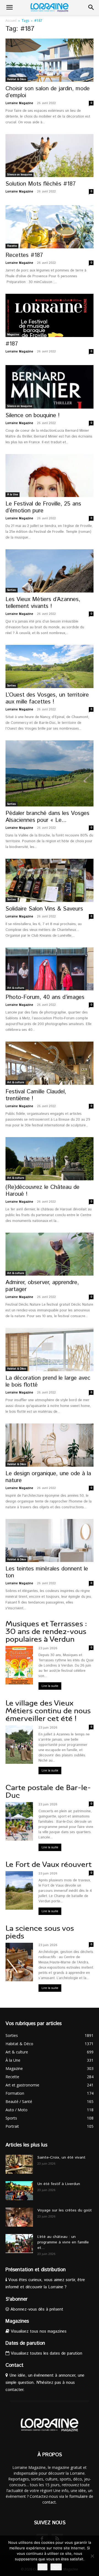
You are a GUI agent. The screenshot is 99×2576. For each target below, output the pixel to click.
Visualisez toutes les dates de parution (46, 2353)
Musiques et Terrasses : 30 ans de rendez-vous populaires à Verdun (46, 1631)
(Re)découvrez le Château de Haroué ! (42, 1191)
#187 (12, 344)
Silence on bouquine (20, 175)
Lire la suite (50, 1686)
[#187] (50, 315)
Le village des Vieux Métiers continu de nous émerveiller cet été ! (48, 1711)
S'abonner (16, 2299)
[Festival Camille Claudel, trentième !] (50, 1063)
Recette (12, 246)
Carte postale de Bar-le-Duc (48, 1791)
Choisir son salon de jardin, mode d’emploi (48, 92)
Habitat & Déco (16, 79)
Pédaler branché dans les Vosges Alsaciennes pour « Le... (47, 817)
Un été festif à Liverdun (59, 2184)
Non (56, 2567)
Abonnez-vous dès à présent (36, 2309)
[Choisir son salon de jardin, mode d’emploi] (50, 60)
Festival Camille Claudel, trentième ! (36, 1095)
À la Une (13, 494)
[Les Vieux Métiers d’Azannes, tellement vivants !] (50, 571)
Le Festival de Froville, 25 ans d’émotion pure (43, 507)
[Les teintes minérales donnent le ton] (50, 1541)
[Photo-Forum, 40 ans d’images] (50, 969)
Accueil (11, 21)
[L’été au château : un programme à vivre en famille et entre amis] (19, 2244)
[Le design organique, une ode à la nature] (50, 1445)
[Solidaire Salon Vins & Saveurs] (50, 880)
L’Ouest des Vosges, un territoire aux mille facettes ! (47, 698)
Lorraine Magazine (19, 103)
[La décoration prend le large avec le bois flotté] (50, 1350)
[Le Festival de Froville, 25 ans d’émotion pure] (50, 476)
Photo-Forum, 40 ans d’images (45, 997)
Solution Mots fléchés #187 (41, 184)
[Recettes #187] (50, 227)
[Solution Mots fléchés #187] (50, 156)
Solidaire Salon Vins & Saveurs (44, 909)
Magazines (17, 2321)
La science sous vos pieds (40, 1932)
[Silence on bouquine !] (50, 387)
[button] (9, 7)
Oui (42, 2567)
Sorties (12, 590)
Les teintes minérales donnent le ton (47, 1572)
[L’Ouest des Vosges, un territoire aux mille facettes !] (50, 666)
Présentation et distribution (36, 2270)
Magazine (13, 335)
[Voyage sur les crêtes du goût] (19, 2217)
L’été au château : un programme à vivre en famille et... (63, 2242)
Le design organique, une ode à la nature (48, 1477)
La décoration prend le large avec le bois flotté (48, 1381)
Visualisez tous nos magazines (38, 2331)
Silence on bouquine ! (33, 415)
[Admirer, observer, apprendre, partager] (50, 1254)
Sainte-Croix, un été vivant (62, 2157)
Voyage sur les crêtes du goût (65, 2210)
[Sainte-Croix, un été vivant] (19, 2164)
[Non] (92, 2556)
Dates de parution (25, 2343)
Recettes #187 (24, 255)
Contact (14, 2365)
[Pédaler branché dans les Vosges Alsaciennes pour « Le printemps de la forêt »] (50, 773)
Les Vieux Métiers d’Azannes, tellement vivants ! (43, 603)
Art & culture (16, 988)
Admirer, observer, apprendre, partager (42, 1286)
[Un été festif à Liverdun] (19, 2191)
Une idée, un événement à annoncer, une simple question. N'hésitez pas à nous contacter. (45, 2383)
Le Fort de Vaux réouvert (49, 1864)
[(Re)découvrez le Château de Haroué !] (50, 1159)
